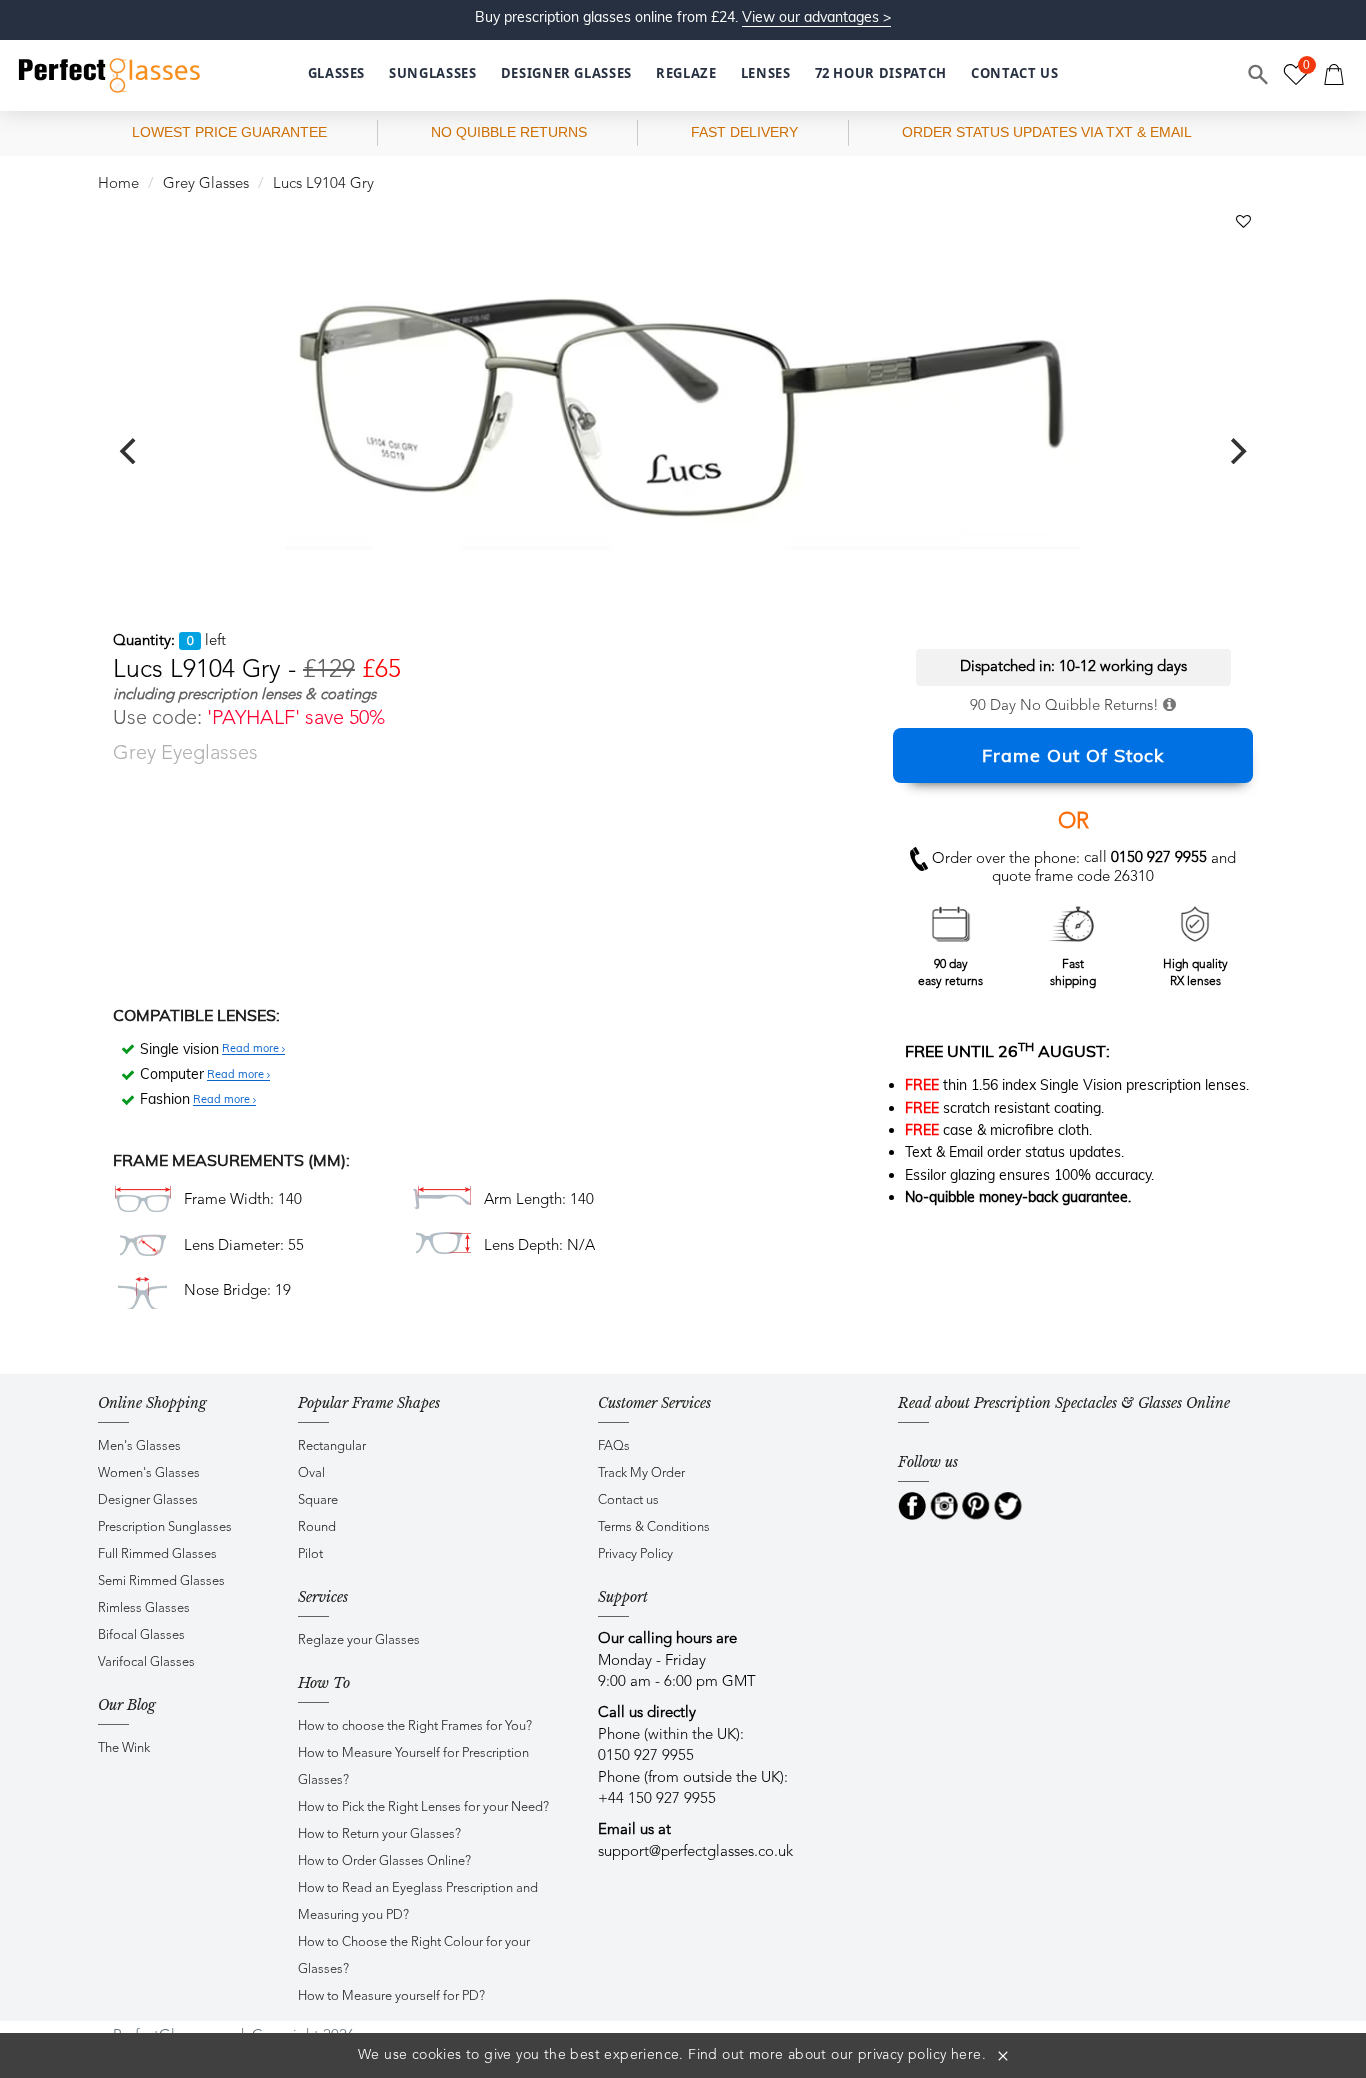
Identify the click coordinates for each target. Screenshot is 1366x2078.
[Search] (1259, 75)
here (966, 2055)
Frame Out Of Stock (1073, 755)
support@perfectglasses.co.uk (695, 1852)
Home (118, 184)
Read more (252, 1049)
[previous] (130, 451)
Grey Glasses (206, 184)
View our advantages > (816, 17)
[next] (1236, 451)
